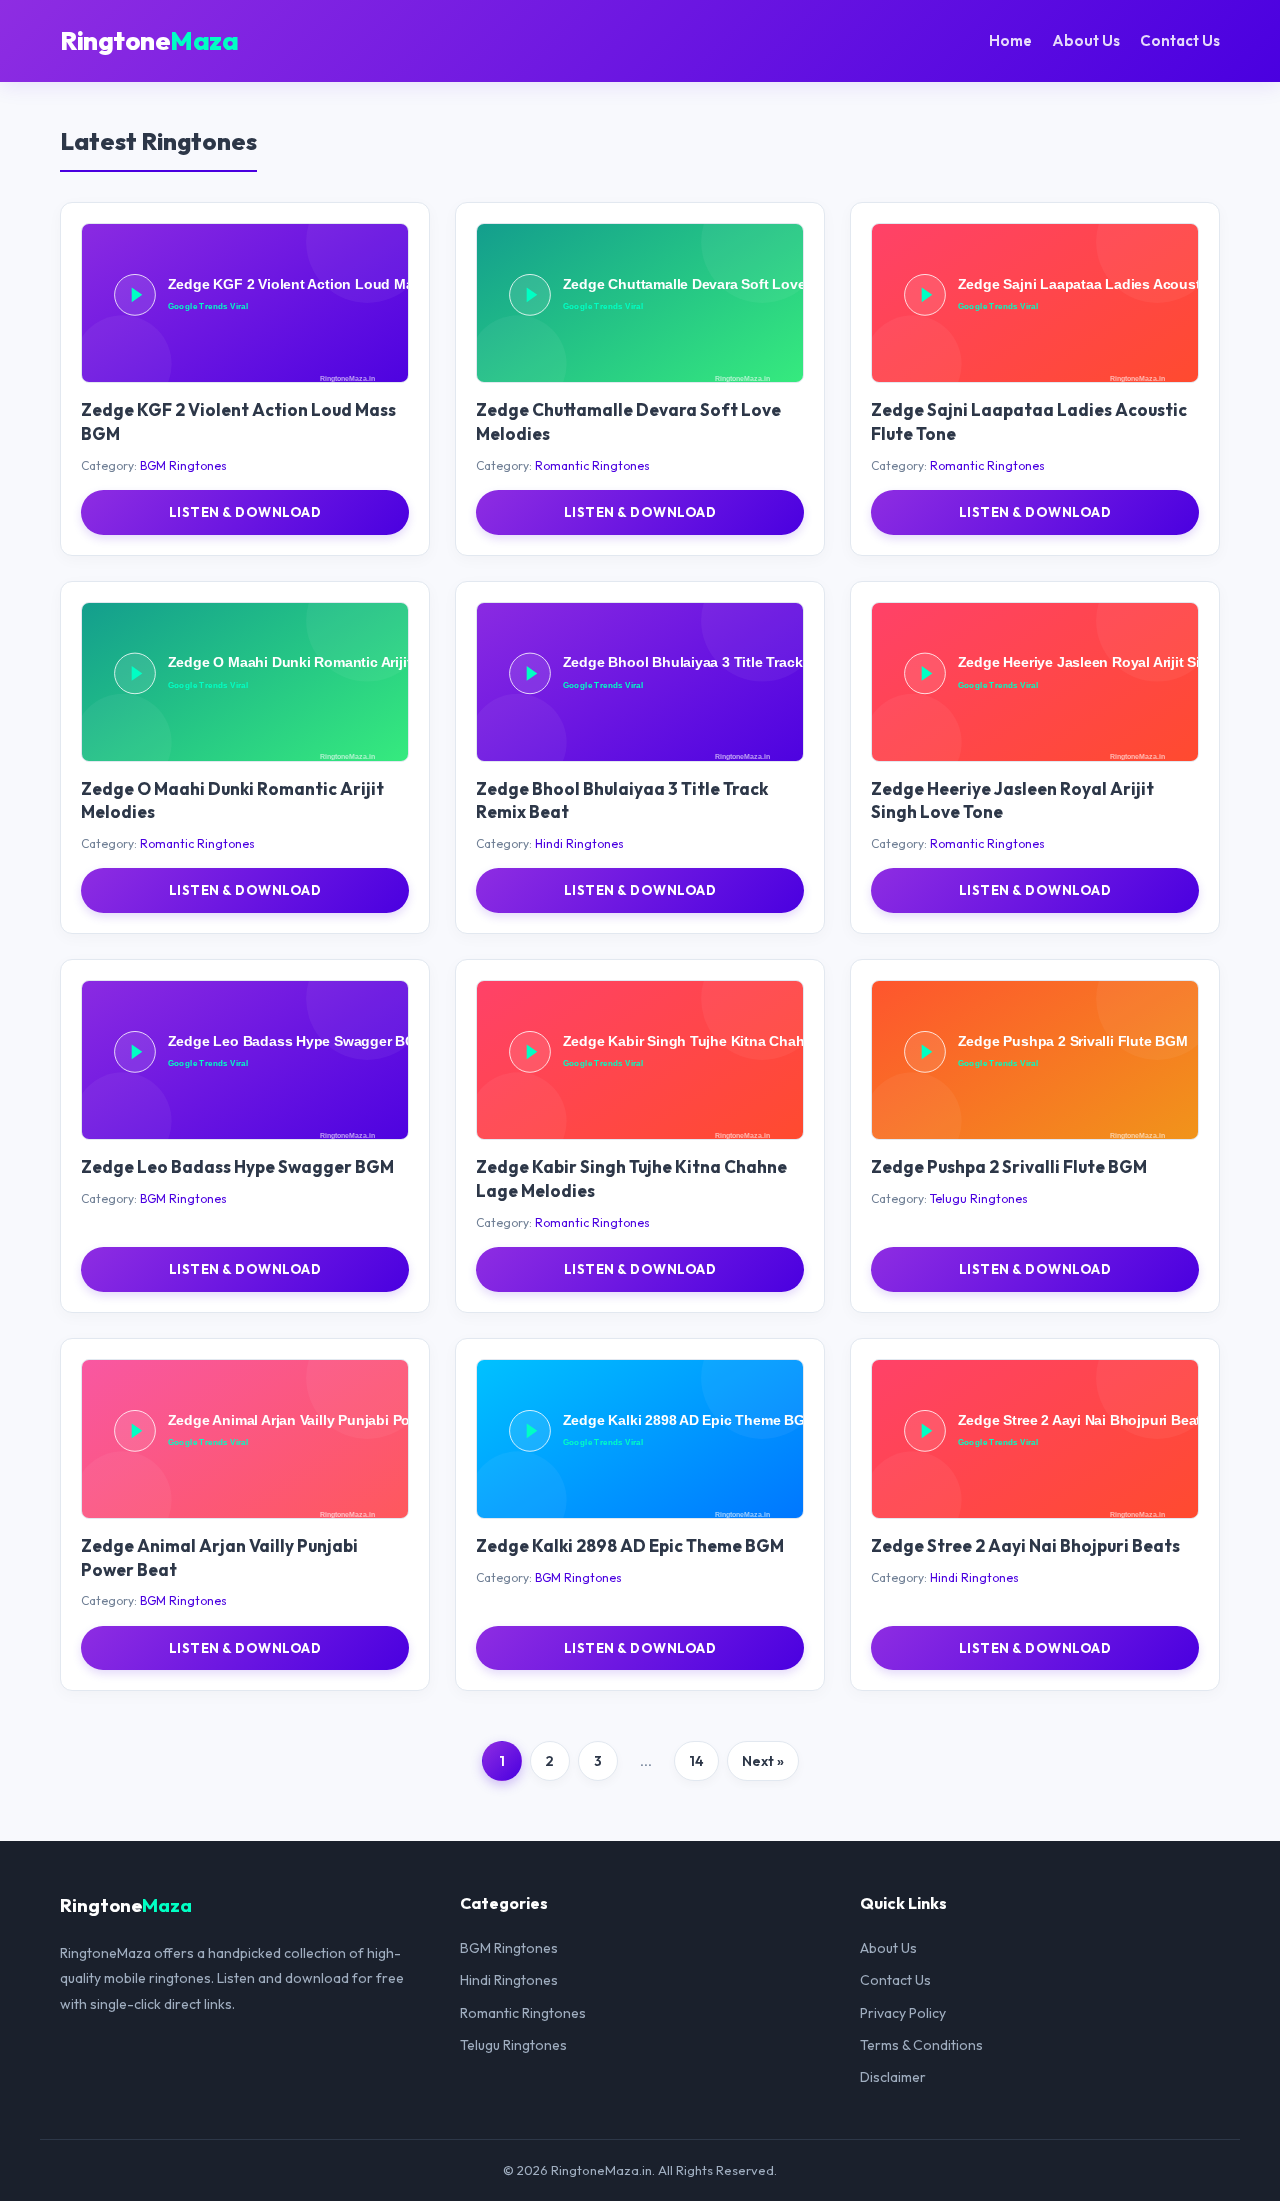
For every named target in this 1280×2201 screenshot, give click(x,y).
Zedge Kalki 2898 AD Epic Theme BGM (630, 1545)
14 (696, 1761)
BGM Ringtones (183, 465)
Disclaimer (893, 2077)
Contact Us (1180, 40)
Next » (763, 1761)
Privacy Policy (903, 2013)
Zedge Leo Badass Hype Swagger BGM (237, 1166)
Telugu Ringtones (979, 1198)
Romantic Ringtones (592, 465)
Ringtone (149, 40)
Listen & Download (245, 512)
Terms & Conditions (921, 2045)
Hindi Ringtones (579, 843)
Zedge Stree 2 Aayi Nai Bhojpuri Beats (1025, 1545)
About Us (1086, 40)
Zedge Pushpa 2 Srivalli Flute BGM (1009, 1166)
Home (1010, 40)
